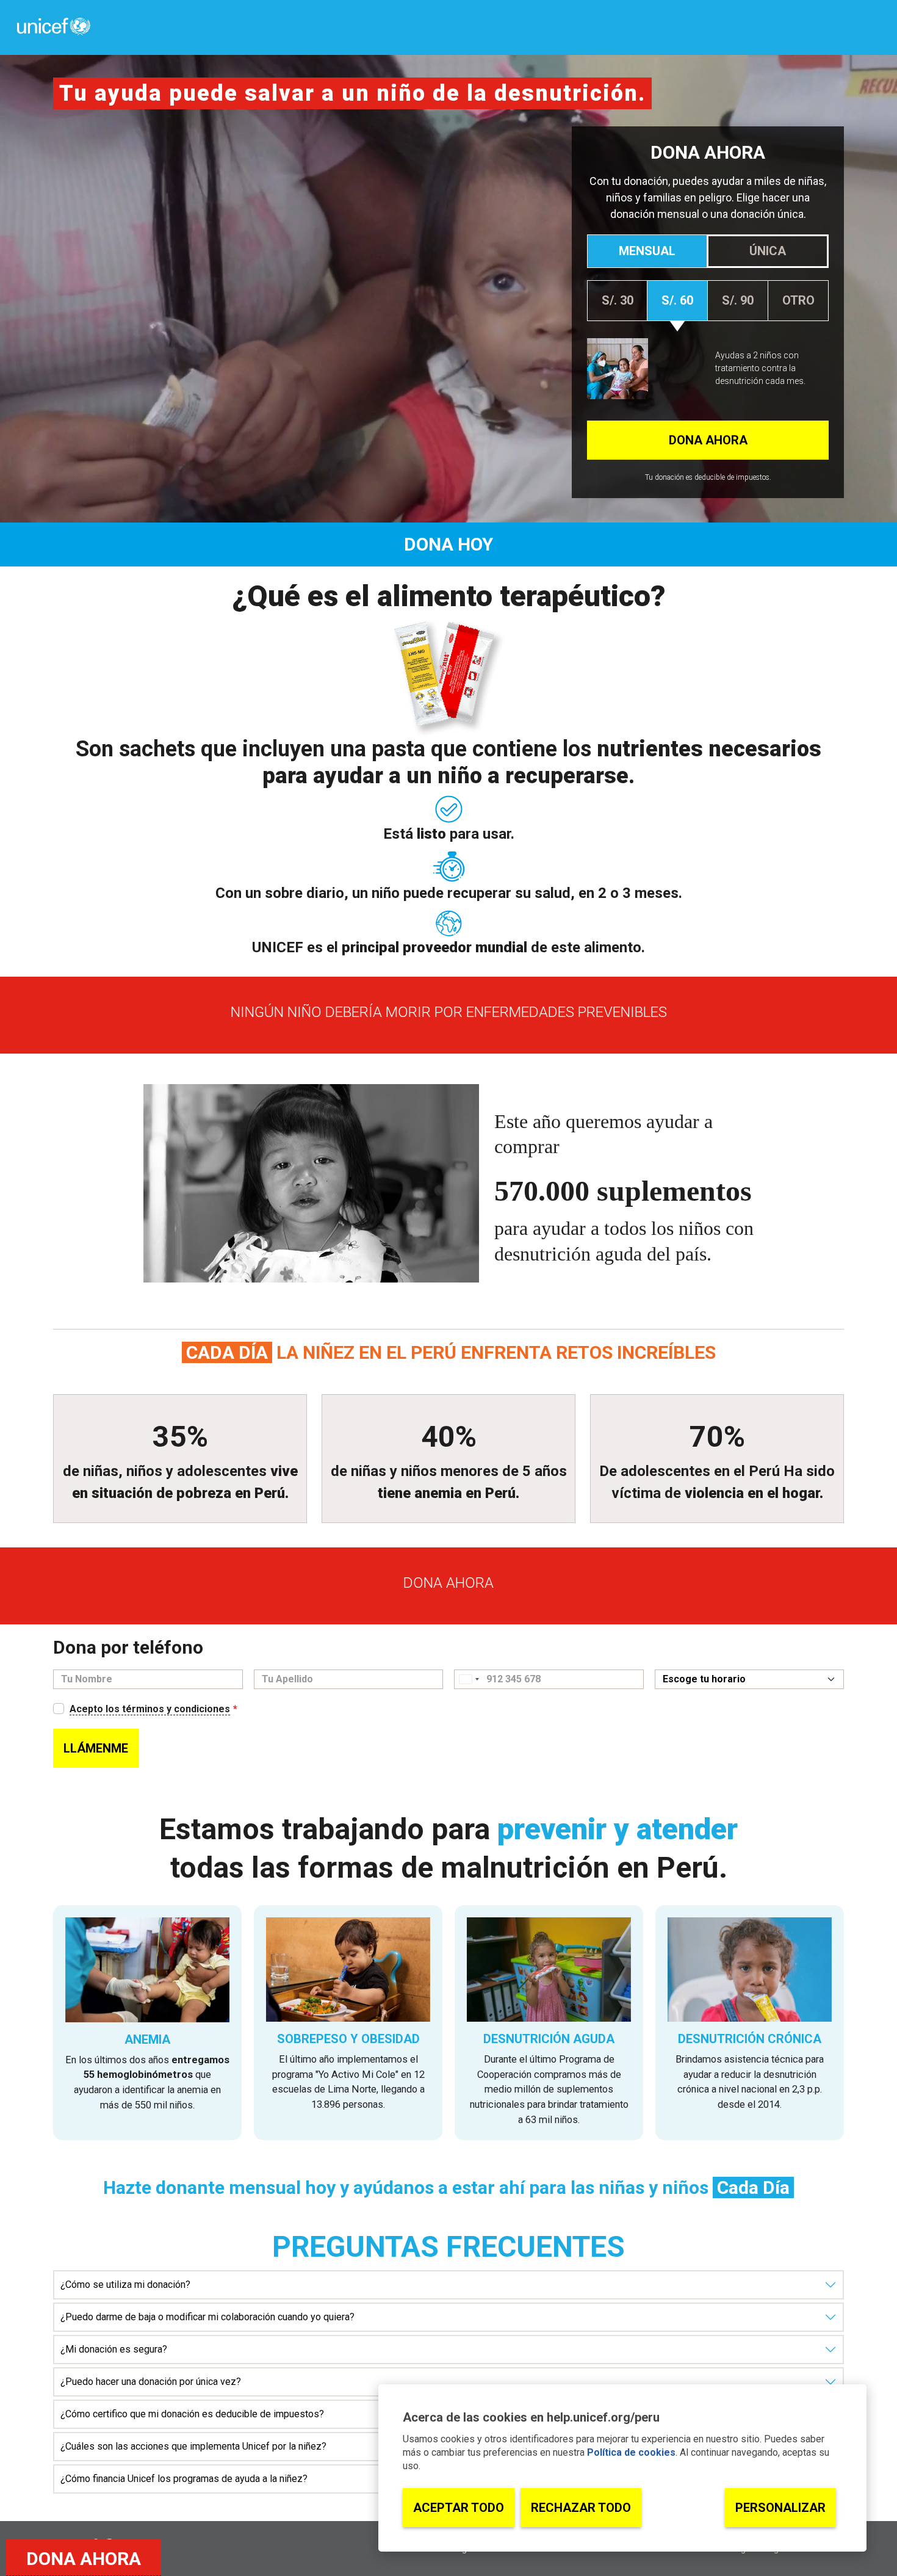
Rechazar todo (581, 2508)
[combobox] (469, 1679)
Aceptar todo (459, 2508)
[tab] (647, 251)
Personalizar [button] (780, 2508)
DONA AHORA (84, 2559)
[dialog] (622, 2468)
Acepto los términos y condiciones (150, 1709)
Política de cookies (631, 2452)
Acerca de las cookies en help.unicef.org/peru (531, 2417)
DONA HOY (449, 544)
